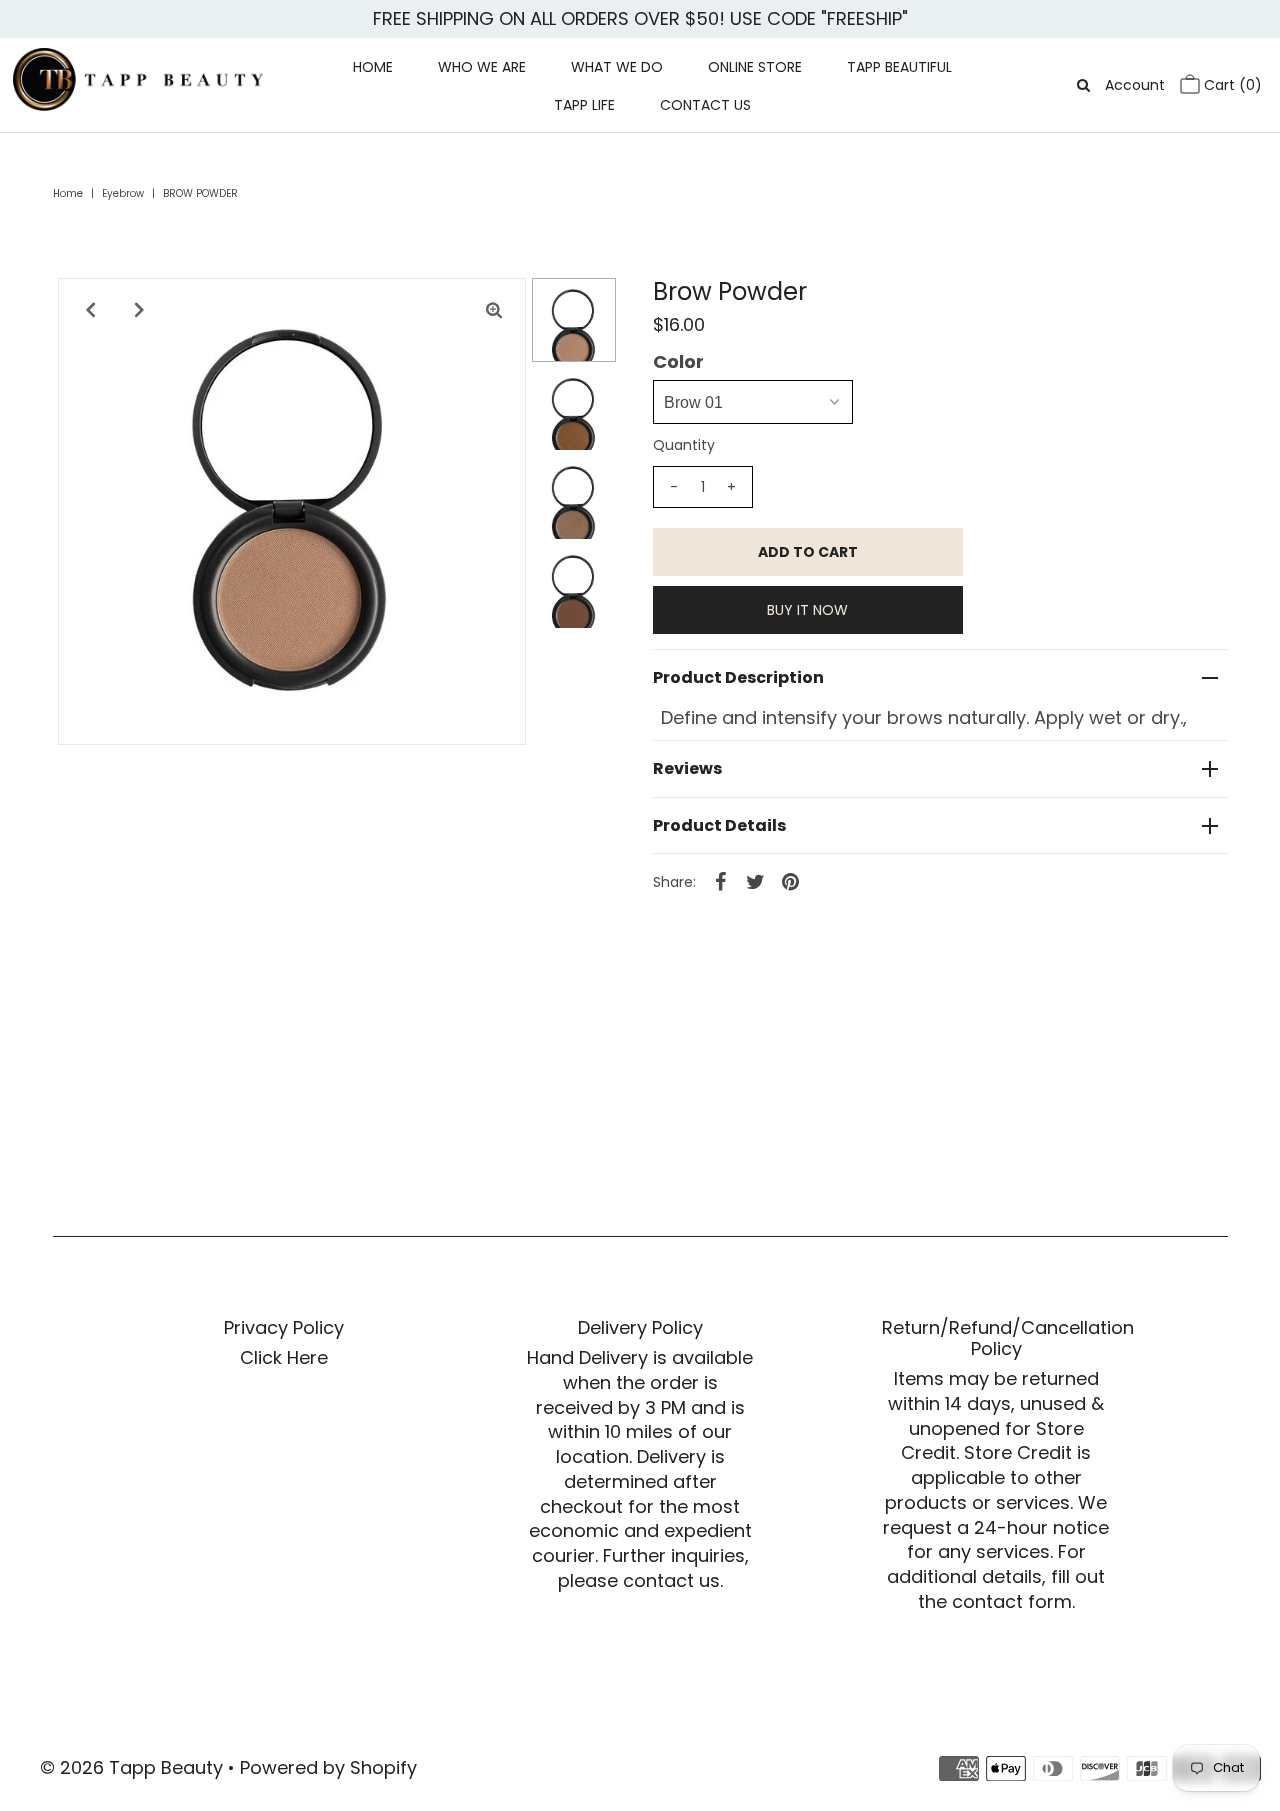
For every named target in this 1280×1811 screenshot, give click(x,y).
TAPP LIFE (584, 105)
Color (678, 362)
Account (1135, 85)
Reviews (687, 768)
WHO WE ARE (482, 67)
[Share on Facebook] (721, 881)
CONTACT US (705, 105)
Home (68, 193)
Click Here (284, 1357)
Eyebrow (123, 193)
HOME (373, 67)
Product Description (738, 677)
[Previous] (90, 310)
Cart (1231, 85)
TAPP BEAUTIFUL (899, 67)
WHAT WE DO (617, 67)
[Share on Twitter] (756, 881)
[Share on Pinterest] (791, 881)
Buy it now (807, 610)
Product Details (719, 825)
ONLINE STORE (755, 67)
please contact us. (640, 1580)
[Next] (139, 310)
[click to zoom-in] (494, 310)
